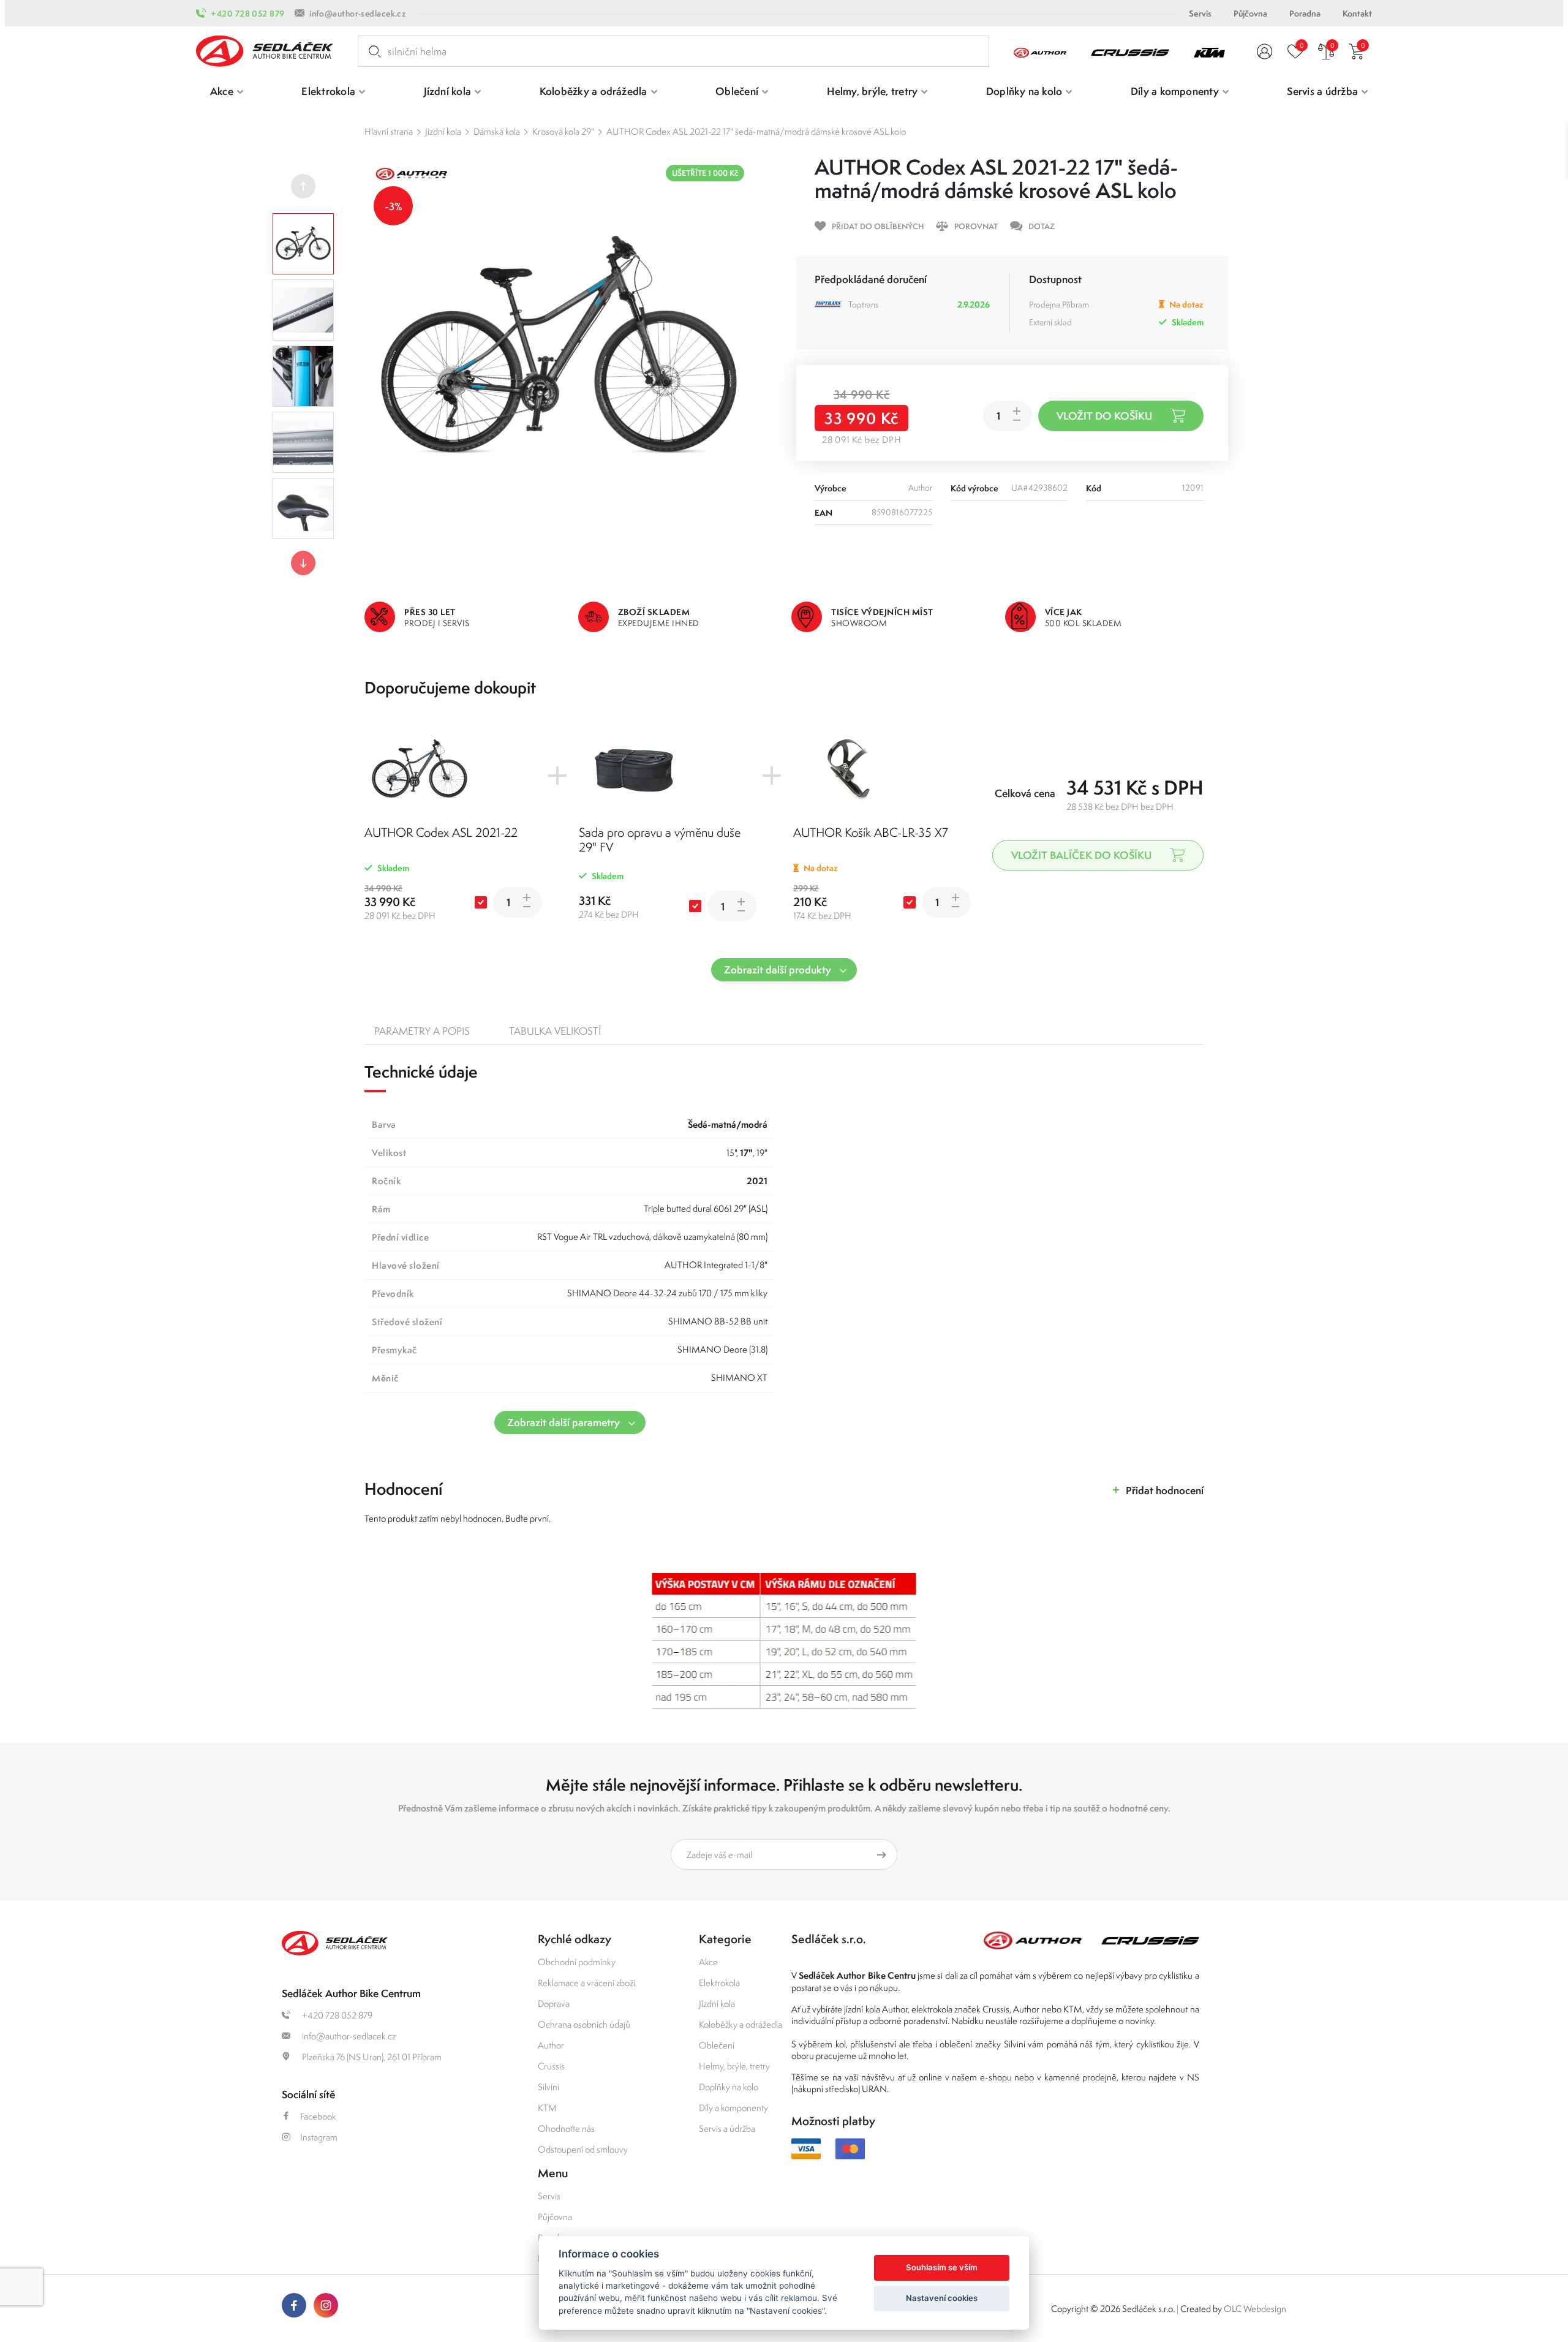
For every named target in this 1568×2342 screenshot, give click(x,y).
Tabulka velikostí (555, 1031)
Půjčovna (1250, 13)
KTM (547, 2108)
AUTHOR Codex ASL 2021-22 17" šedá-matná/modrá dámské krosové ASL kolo (756, 131)
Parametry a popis (422, 1031)
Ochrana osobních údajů (584, 2024)
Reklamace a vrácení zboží (586, 1983)
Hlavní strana (389, 131)
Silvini (548, 2087)
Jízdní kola (443, 131)
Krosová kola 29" (563, 131)
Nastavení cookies (942, 2298)
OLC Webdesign (1255, 2309)
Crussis (551, 2066)
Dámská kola (497, 131)
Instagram (319, 2137)
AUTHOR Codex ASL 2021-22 (441, 832)
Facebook (318, 2116)
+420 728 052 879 (247, 13)
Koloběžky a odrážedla (741, 2024)
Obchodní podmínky (577, 1962)
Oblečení (717, 2045)
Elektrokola (719, 1983)
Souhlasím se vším (942, 2267)
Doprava (554, 2004)
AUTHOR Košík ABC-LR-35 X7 (871, 832)
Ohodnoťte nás (566, 2129)
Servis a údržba (727, 2129)
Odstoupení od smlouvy (583, 2149)
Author (551, 2045)
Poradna (1305, 13)
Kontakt (1357, 13)
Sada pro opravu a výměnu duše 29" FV (660, 840)
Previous (303, 186)
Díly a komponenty (733, 2108)
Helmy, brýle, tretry (734, 2066)
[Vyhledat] (372, 51)
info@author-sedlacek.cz (358, 13)
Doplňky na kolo (729, 2087)
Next (303, 563)
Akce (708, 1962)
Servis (1200, 13)
